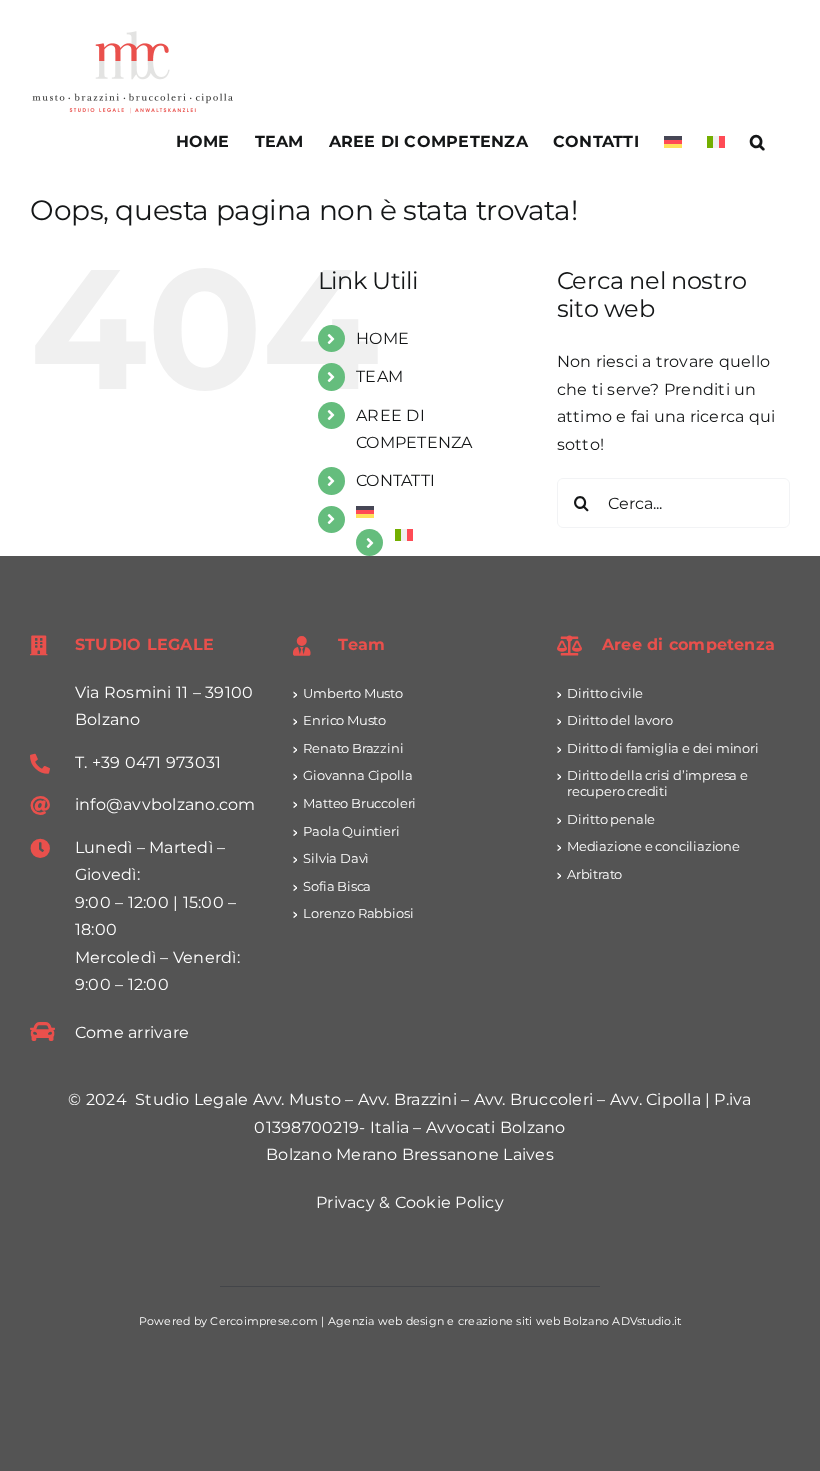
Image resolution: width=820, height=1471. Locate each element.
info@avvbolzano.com (165, 804)
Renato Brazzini (353, 748)
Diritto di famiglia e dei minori (663, 748)
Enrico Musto (344, 720)
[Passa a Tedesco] (673, 141)
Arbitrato (594, 874)
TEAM (379, 376)
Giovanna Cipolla (357, 775)
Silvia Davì (336, 858)
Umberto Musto (352, 693)
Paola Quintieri (351, 831)
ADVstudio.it (646, 1321)
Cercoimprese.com (264, 1321)
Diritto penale (611, 819)
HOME (382, 338)
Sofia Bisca (337, 886)
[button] (757, 141)
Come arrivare (132, 1032)
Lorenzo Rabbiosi (358, 913)
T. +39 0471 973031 (148, 762)
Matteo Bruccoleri (359, 803)
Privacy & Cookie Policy (410, 1202)
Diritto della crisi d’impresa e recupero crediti (657, 783)
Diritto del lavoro (620, 720)
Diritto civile (605, 693)
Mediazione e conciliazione (653, 846)
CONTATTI (395, 480)
